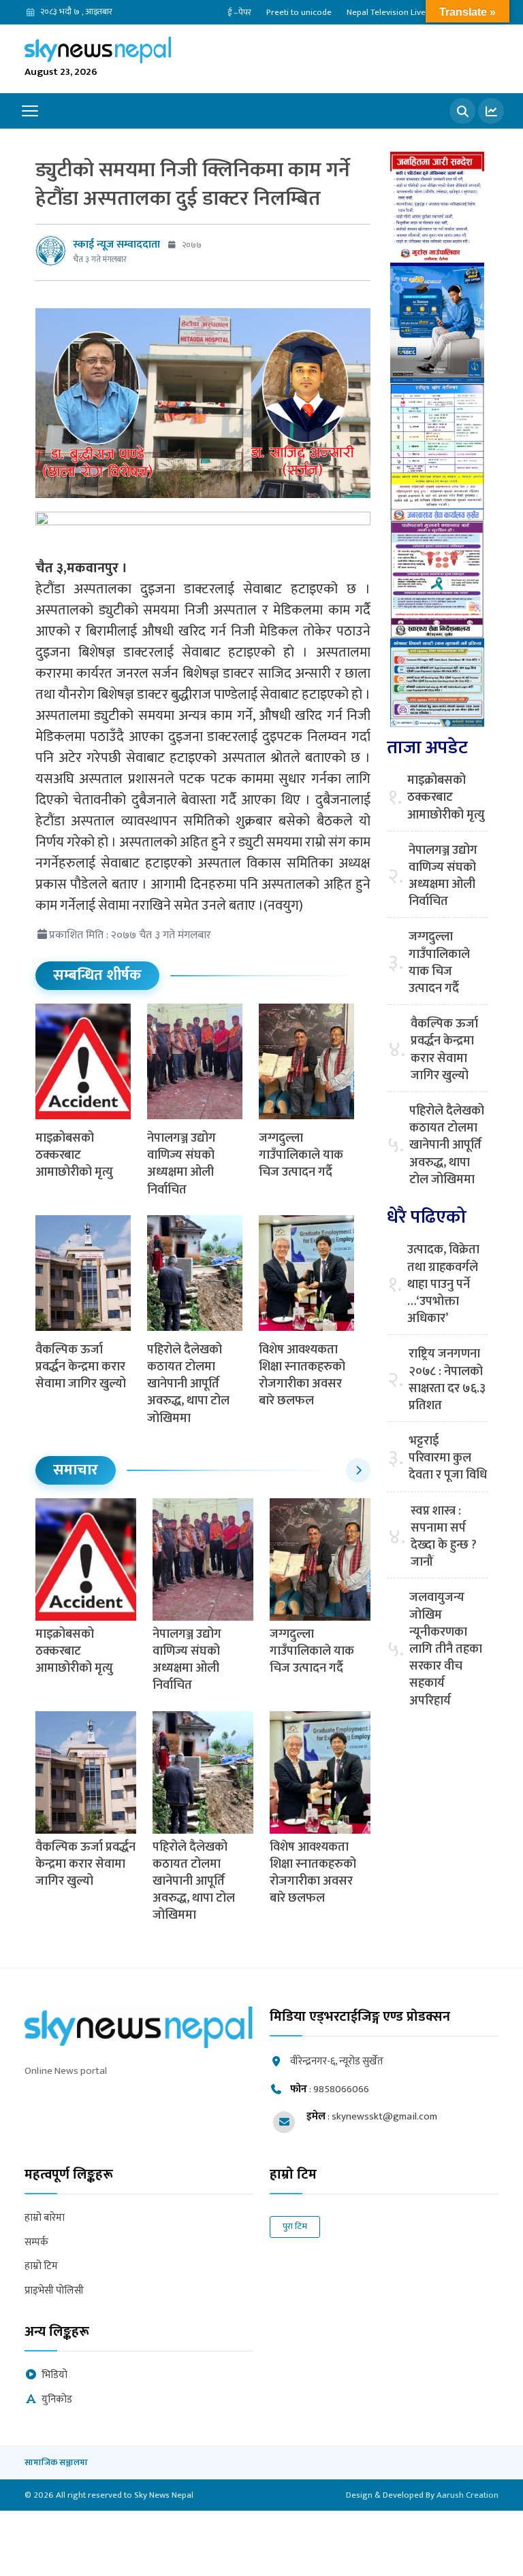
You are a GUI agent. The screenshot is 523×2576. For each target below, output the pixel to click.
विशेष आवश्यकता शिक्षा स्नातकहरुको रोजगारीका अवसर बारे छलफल (302, 1376)
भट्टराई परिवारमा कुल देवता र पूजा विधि (448, 1459)
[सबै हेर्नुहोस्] (358, 1470)
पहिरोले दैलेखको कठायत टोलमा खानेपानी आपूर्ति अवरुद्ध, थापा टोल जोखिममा (188, 1384)
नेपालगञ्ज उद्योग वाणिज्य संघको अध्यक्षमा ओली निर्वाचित (181, 1164)
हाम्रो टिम (41, 2267)
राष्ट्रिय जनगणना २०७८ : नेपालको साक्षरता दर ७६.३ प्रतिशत (447, 1380)
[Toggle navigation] (30, 111)
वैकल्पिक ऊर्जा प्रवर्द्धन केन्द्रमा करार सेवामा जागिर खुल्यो (81, 1367)
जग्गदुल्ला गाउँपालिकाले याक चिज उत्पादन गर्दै (301, 1155)
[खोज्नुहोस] (462, 111)
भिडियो (54, 2376)
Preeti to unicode (299, 12)
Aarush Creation (467, 2495)
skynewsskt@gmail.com (384, 2116)
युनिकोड (57, 2400)
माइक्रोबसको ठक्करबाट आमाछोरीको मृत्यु (74, 1155)
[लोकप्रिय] (491, 111)
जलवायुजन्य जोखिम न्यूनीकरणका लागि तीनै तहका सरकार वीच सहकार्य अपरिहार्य (446, 1649)
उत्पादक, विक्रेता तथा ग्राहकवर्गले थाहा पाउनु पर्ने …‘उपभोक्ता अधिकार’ (443, 1285)
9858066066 (341, 2089)
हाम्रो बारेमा (45, 2218)
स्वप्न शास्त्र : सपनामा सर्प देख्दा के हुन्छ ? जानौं (444, 1537)
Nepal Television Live (386, 12)
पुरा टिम (295, 2226)
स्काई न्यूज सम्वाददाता (116, 245)
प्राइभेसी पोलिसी (54, 2291)
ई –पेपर (239, 12)
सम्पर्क (36, 2243)
